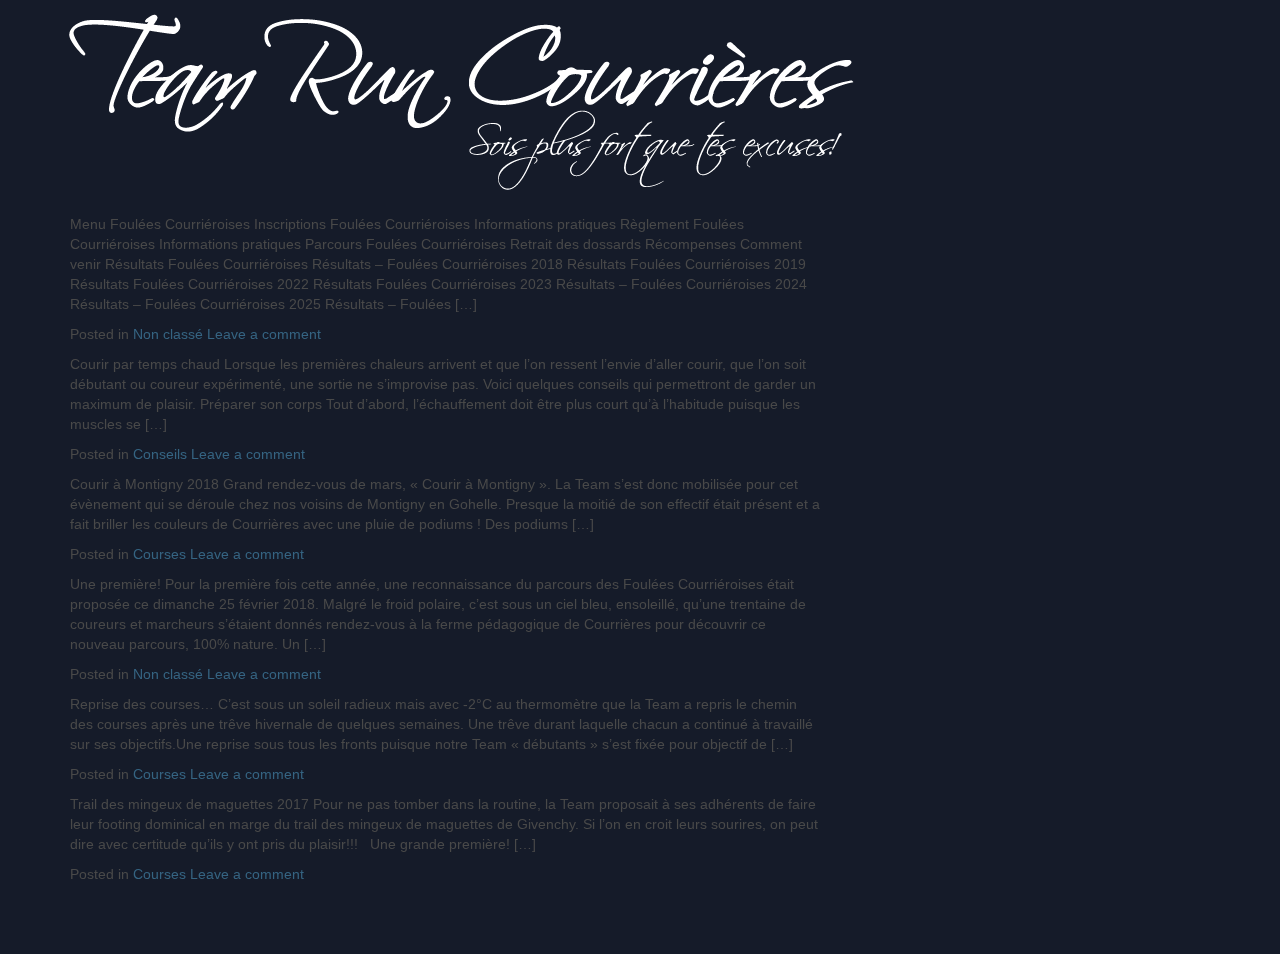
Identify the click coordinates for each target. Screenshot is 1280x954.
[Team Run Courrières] (461, 101)
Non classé (168, 334)
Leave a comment (264, 334)
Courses (159, 554)
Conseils (160, 454)
